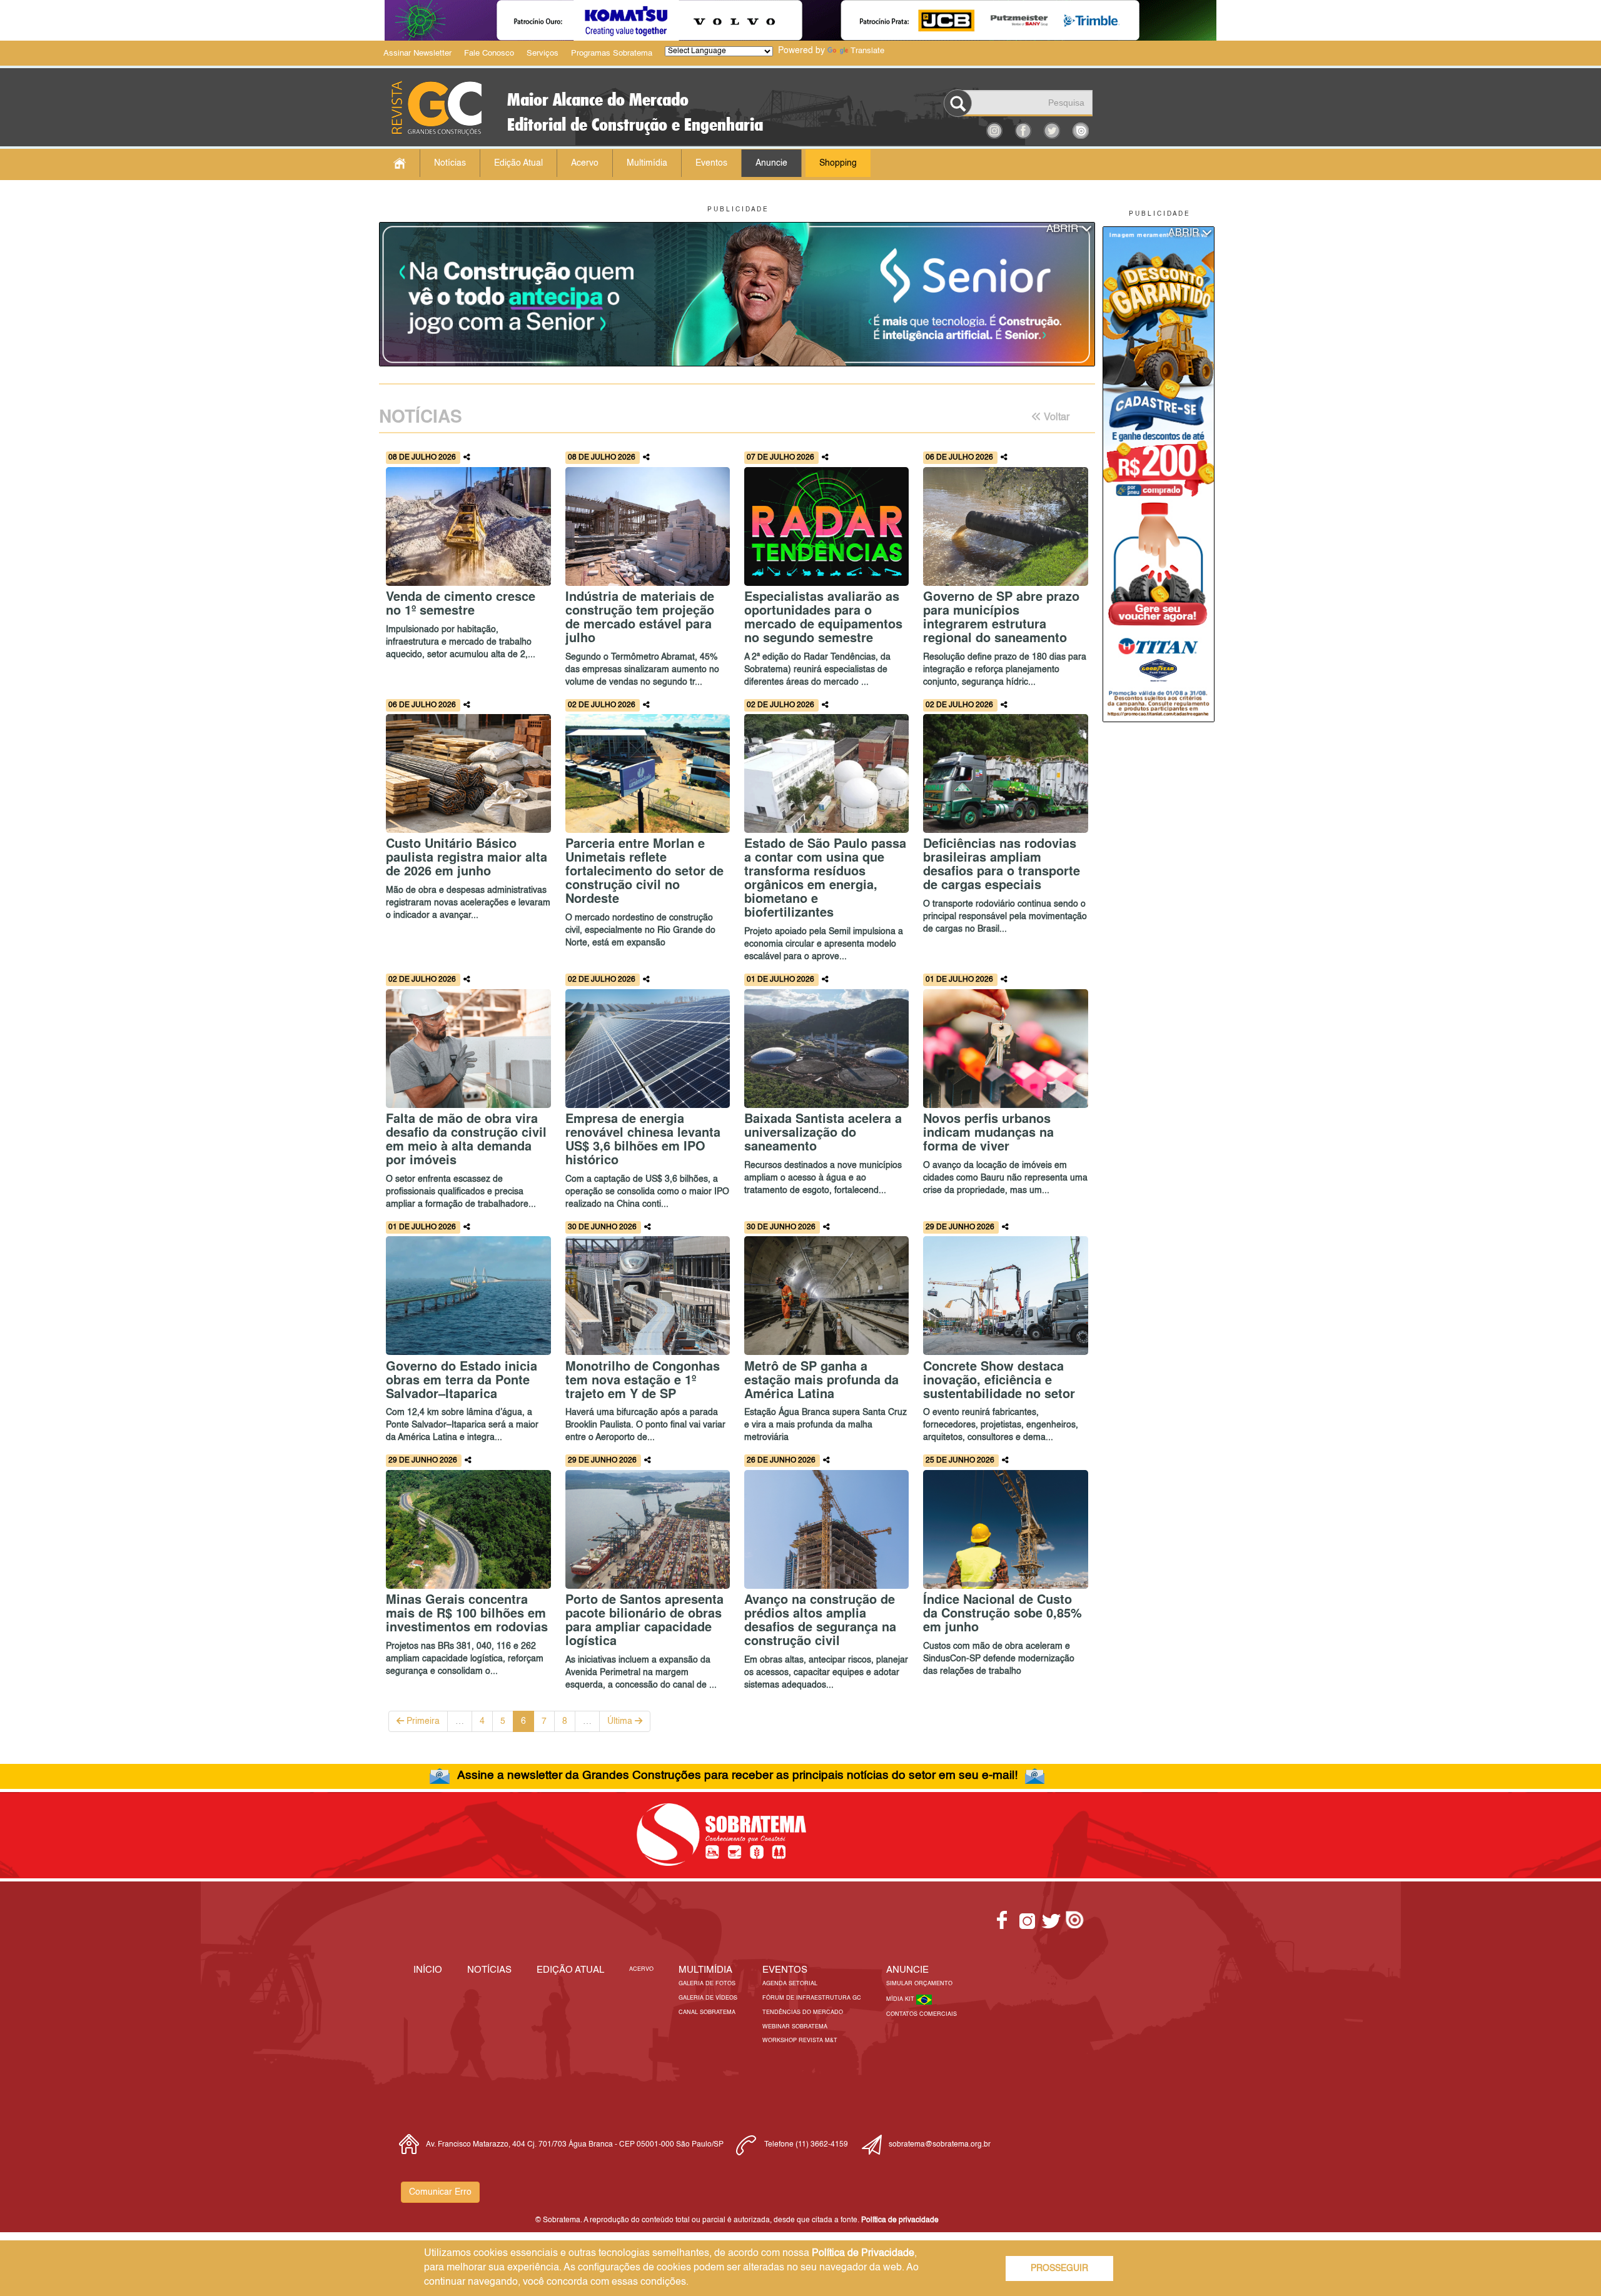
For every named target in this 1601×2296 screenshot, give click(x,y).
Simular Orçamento (919, 1984)
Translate (867, 51)
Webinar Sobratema (795, 2027)
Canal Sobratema (707, 2012)
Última (621, 1721)
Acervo (585, 163)
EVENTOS (785, 1970)
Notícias (450, 163)
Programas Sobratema (612, 53)
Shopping (838, 163)
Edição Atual (518, 163)
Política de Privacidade (863, 2253)
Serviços (543, 53)
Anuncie (771, 163)
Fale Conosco (489, 53)
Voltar (1055, 418)
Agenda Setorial (790, 1984)
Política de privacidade (900, 2220)
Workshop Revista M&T (800, 2041)
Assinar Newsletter (417, 53)
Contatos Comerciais (922, 2014)
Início (428, 1970)
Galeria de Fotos (707, 1984)
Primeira (422, 1721)
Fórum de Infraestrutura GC (812, 1998)
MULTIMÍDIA (705, 1970)
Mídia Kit (901, 1999)
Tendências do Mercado (803, 2012)
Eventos (711, 163)
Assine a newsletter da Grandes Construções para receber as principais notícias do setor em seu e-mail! (737, 1775)
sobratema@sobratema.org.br (940, 2145)
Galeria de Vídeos (708, 1998)
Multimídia (647, 163)
